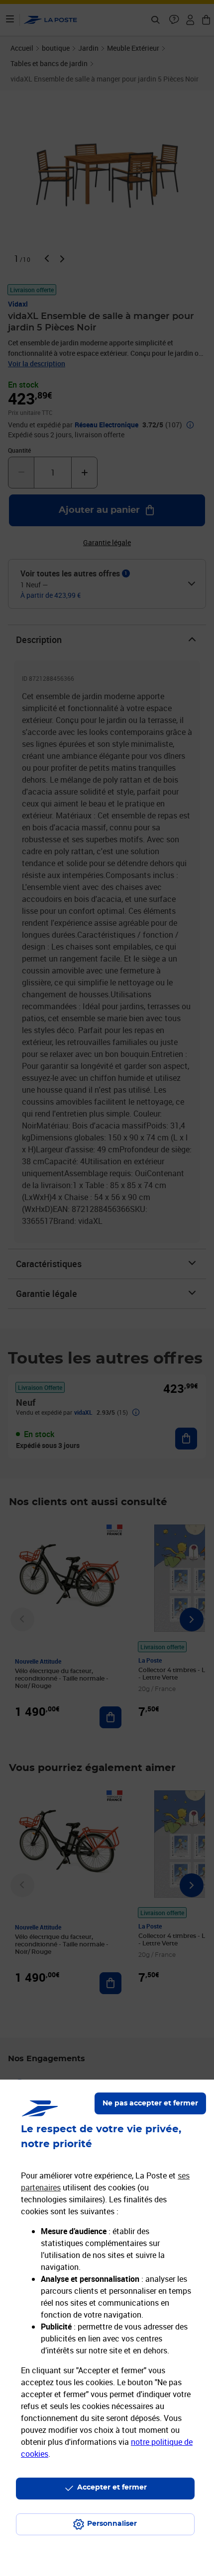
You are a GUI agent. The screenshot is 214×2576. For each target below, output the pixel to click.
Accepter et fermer (112, 2488)
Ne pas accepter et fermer (150, 2103)
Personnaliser (112, 2524)
